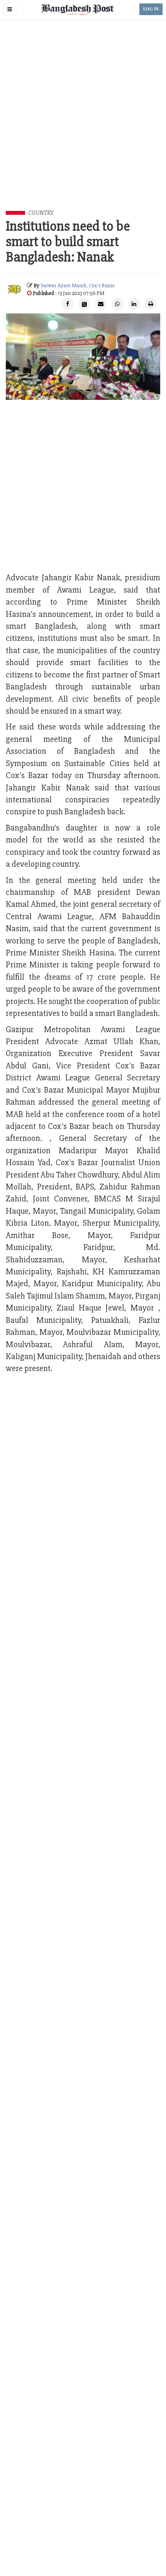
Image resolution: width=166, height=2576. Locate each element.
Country (41, 213)
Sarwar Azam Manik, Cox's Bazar (78, 286)
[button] (10, 9)
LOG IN (151, 9)
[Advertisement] (83, 124)
